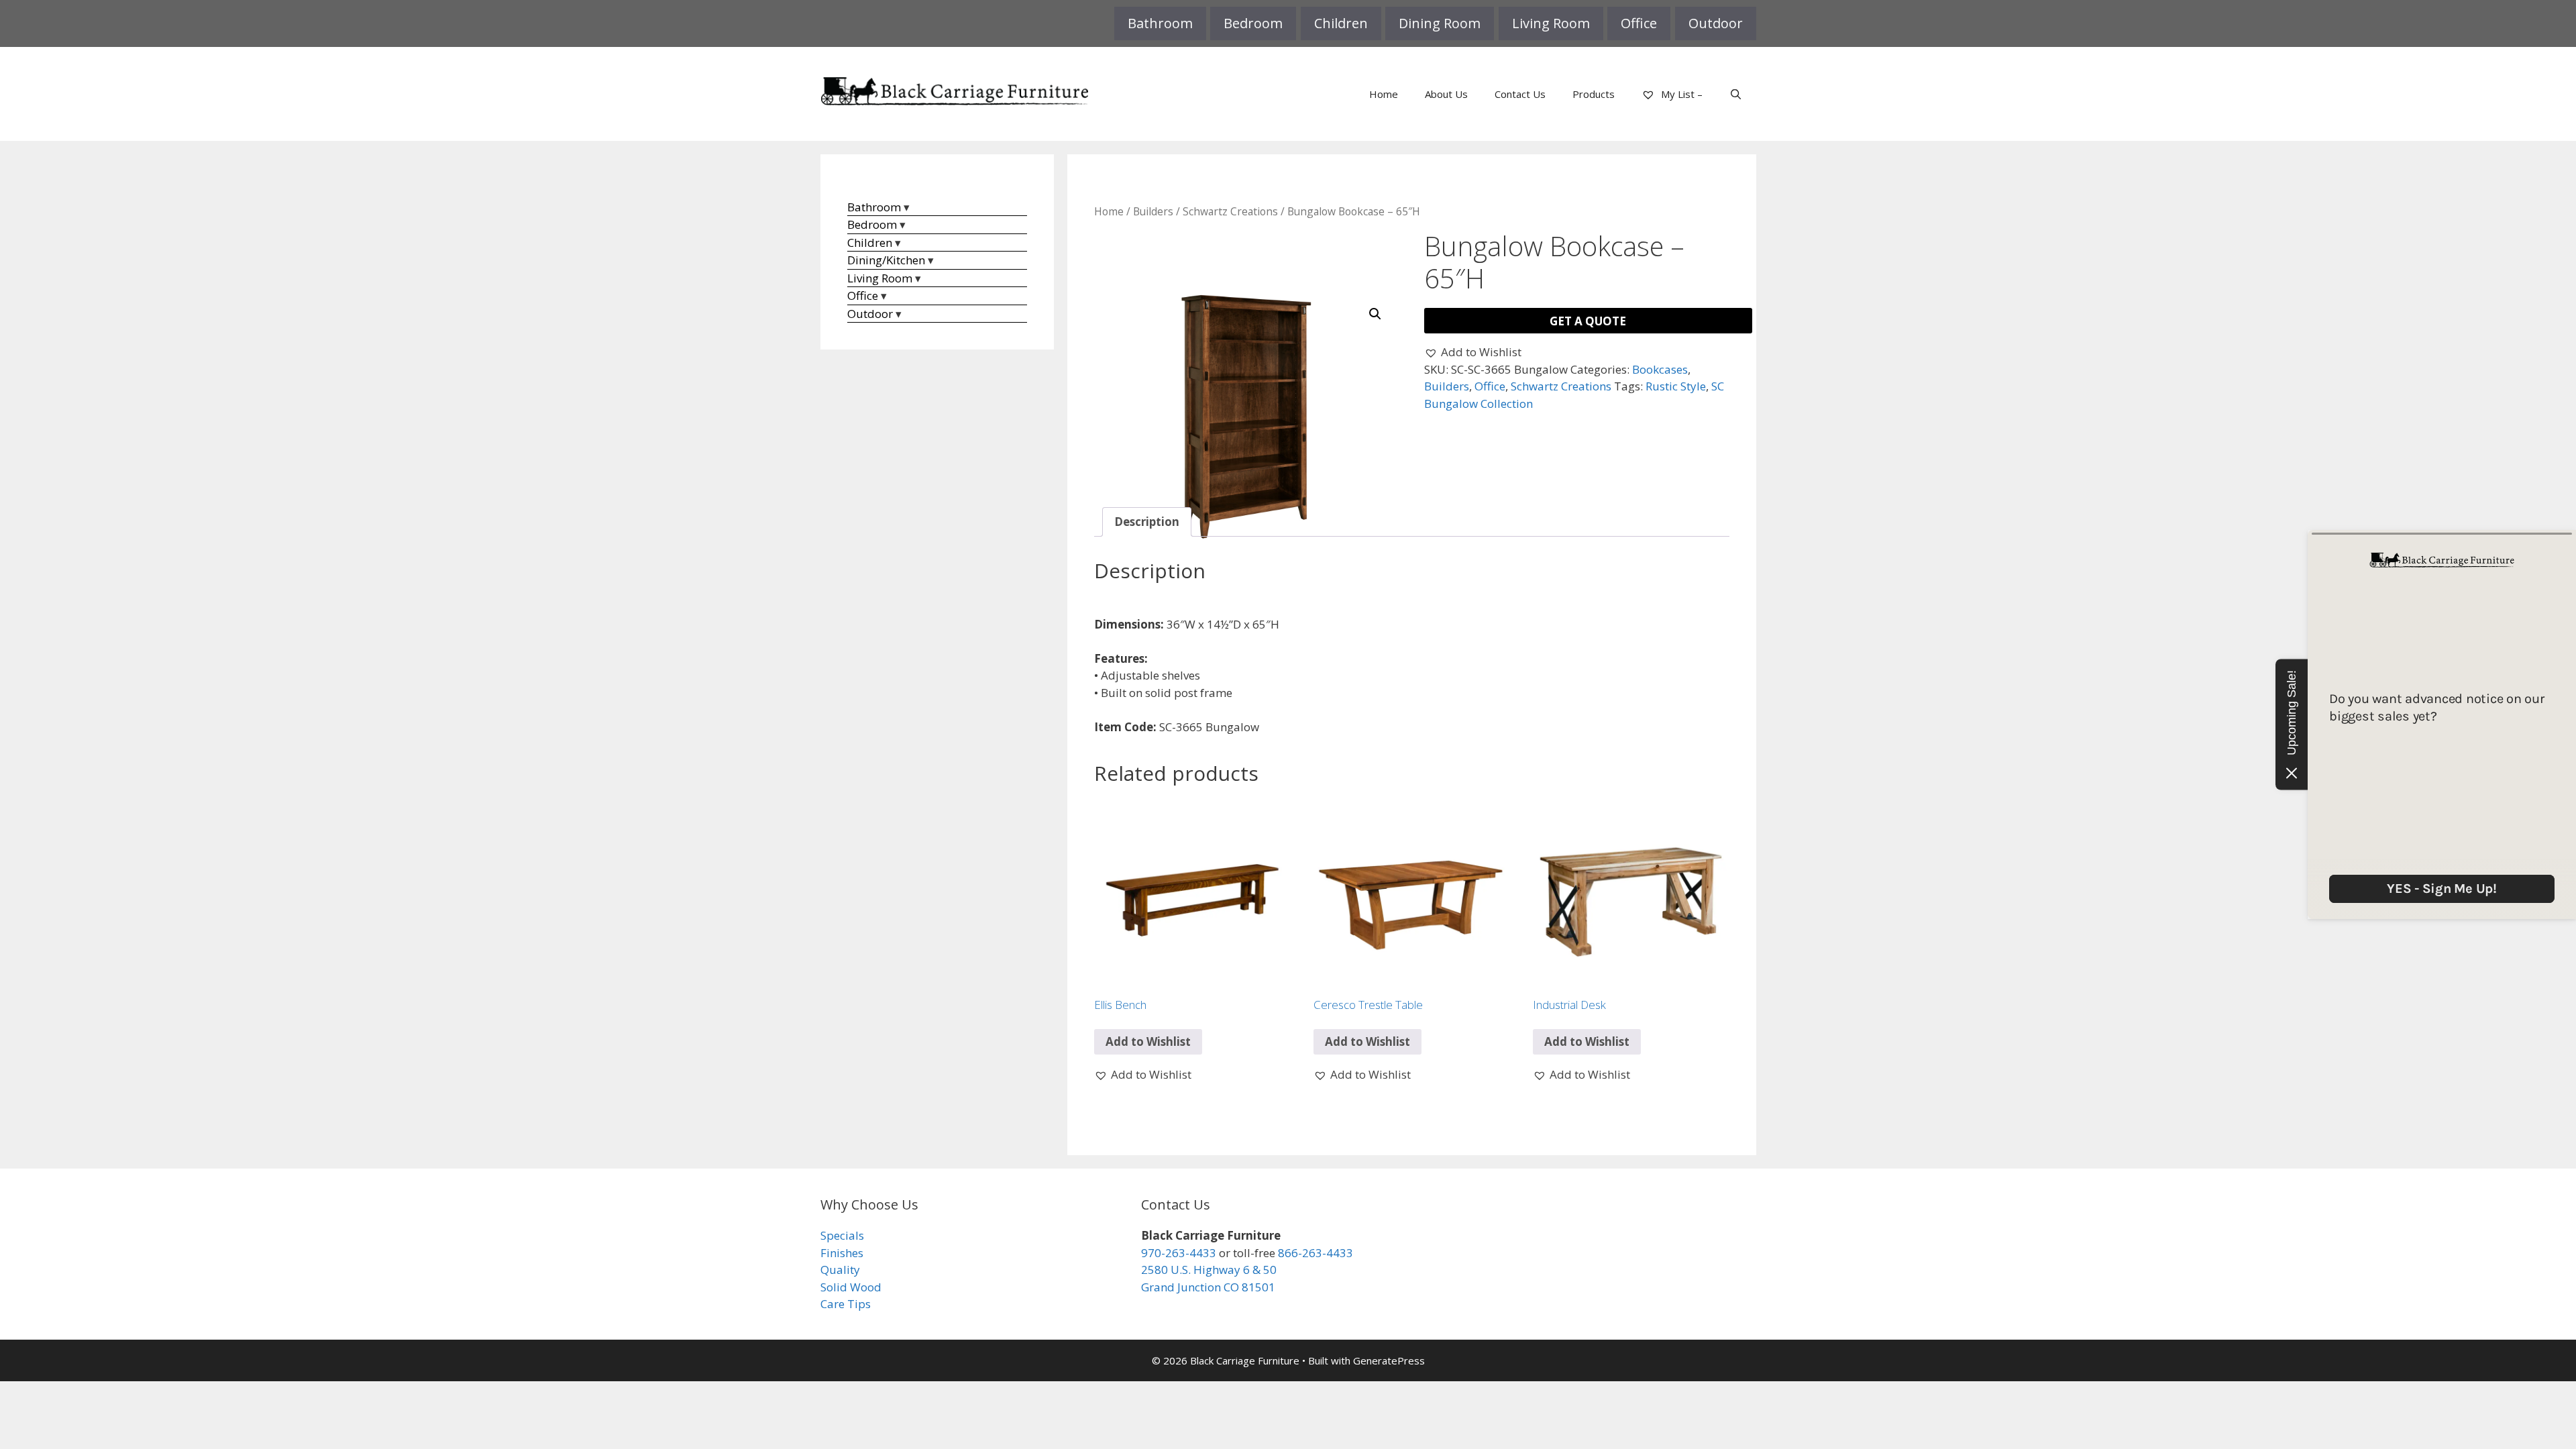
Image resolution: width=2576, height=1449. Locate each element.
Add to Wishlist (1148, 1041)
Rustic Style (1676, 386)
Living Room (1551, 23)
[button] (1375, 314)
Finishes (842, 1253)
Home (1384, 94)
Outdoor (1716, 23)
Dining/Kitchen (886, 260)
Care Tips (846, 1304)
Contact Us (1520, 94)
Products (1594, 94)
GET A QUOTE (1588, 321)
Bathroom (1160, 23)
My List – (1680, 94)
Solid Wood (851, 1287)
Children (1341, 23)
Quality (840, 1270)
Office (1639, 23)
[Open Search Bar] (1736, 94)
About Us (1446, 94)
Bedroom (1253, 23)
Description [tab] (1147, 522)
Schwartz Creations (1230, 211)
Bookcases (1660, 369)
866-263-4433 (1316, 1253)
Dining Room (1440, 23)
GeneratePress (1389, 1360)
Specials (842, 1235)
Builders (1153, 211)
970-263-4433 (1179, 1253)
